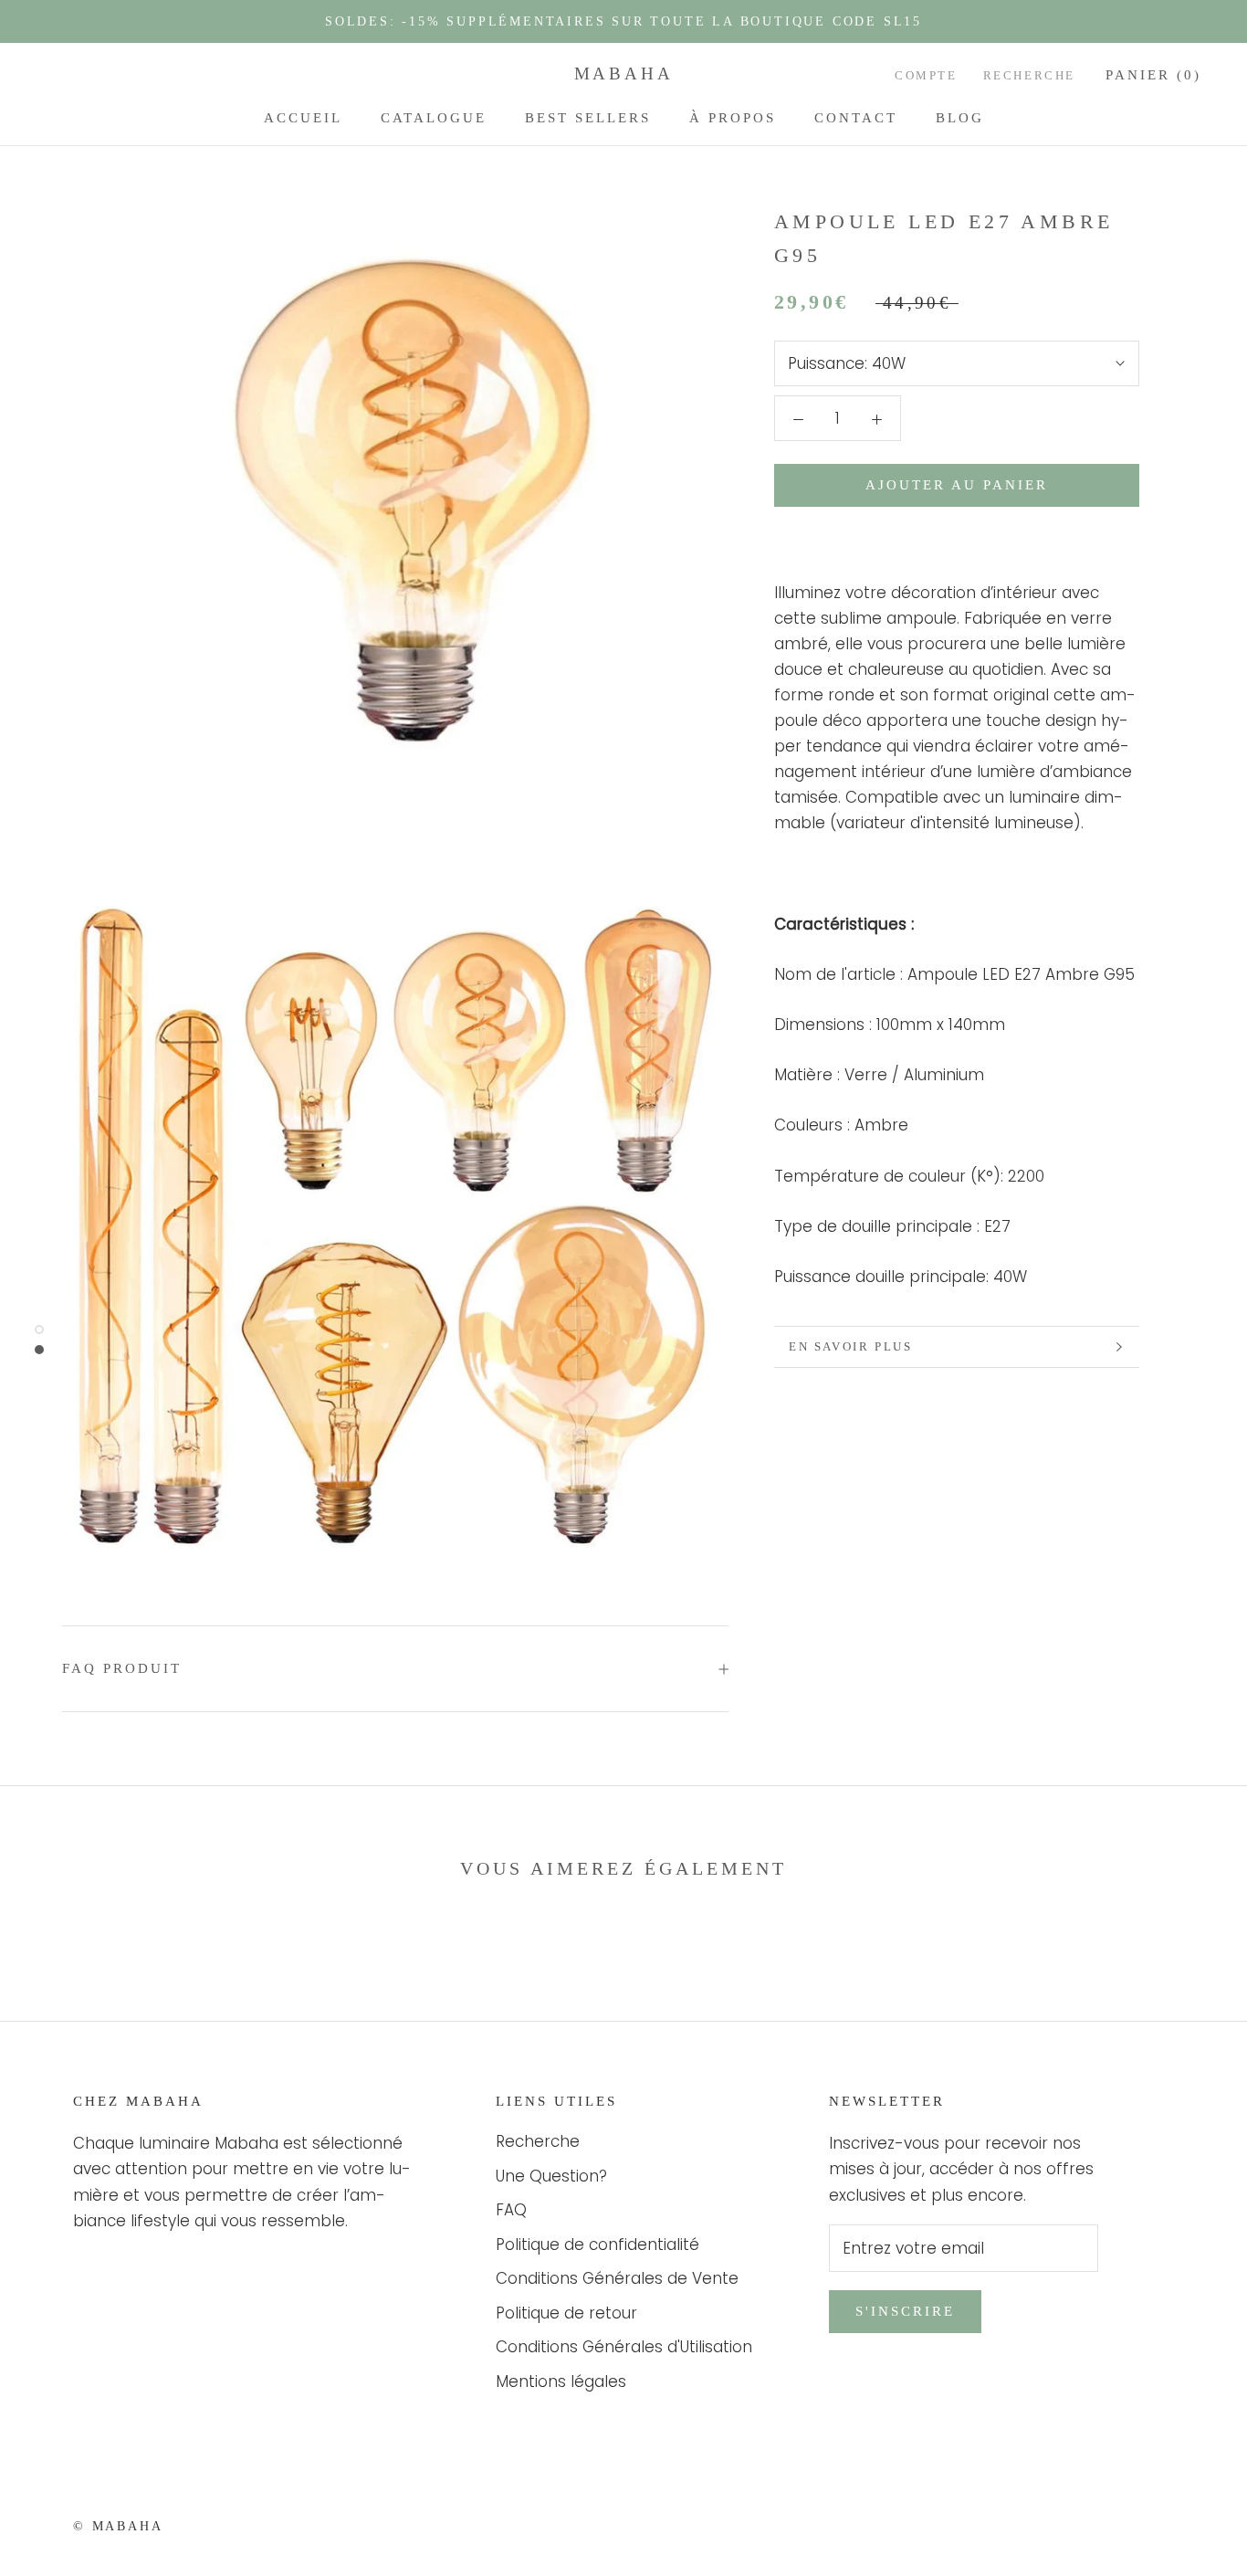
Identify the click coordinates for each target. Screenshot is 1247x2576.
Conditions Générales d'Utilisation (624, 2347)
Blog (960, 118)
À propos (733, 118)
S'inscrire (905, 2311)
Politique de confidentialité (597, 2245)
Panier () (1153, 75)
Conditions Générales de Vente (617, 2278)
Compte (926, 75)
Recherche (1029, 75)
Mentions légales (561, 2381)
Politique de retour (566, 2313)
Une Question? (551, 2176)
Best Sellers (588, 118)
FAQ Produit (122, 1668)
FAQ (511, 2210)
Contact (856, 118)
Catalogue (434, 118)
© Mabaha (118, 2526)
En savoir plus (850, 1346)
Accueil (303, 118)
